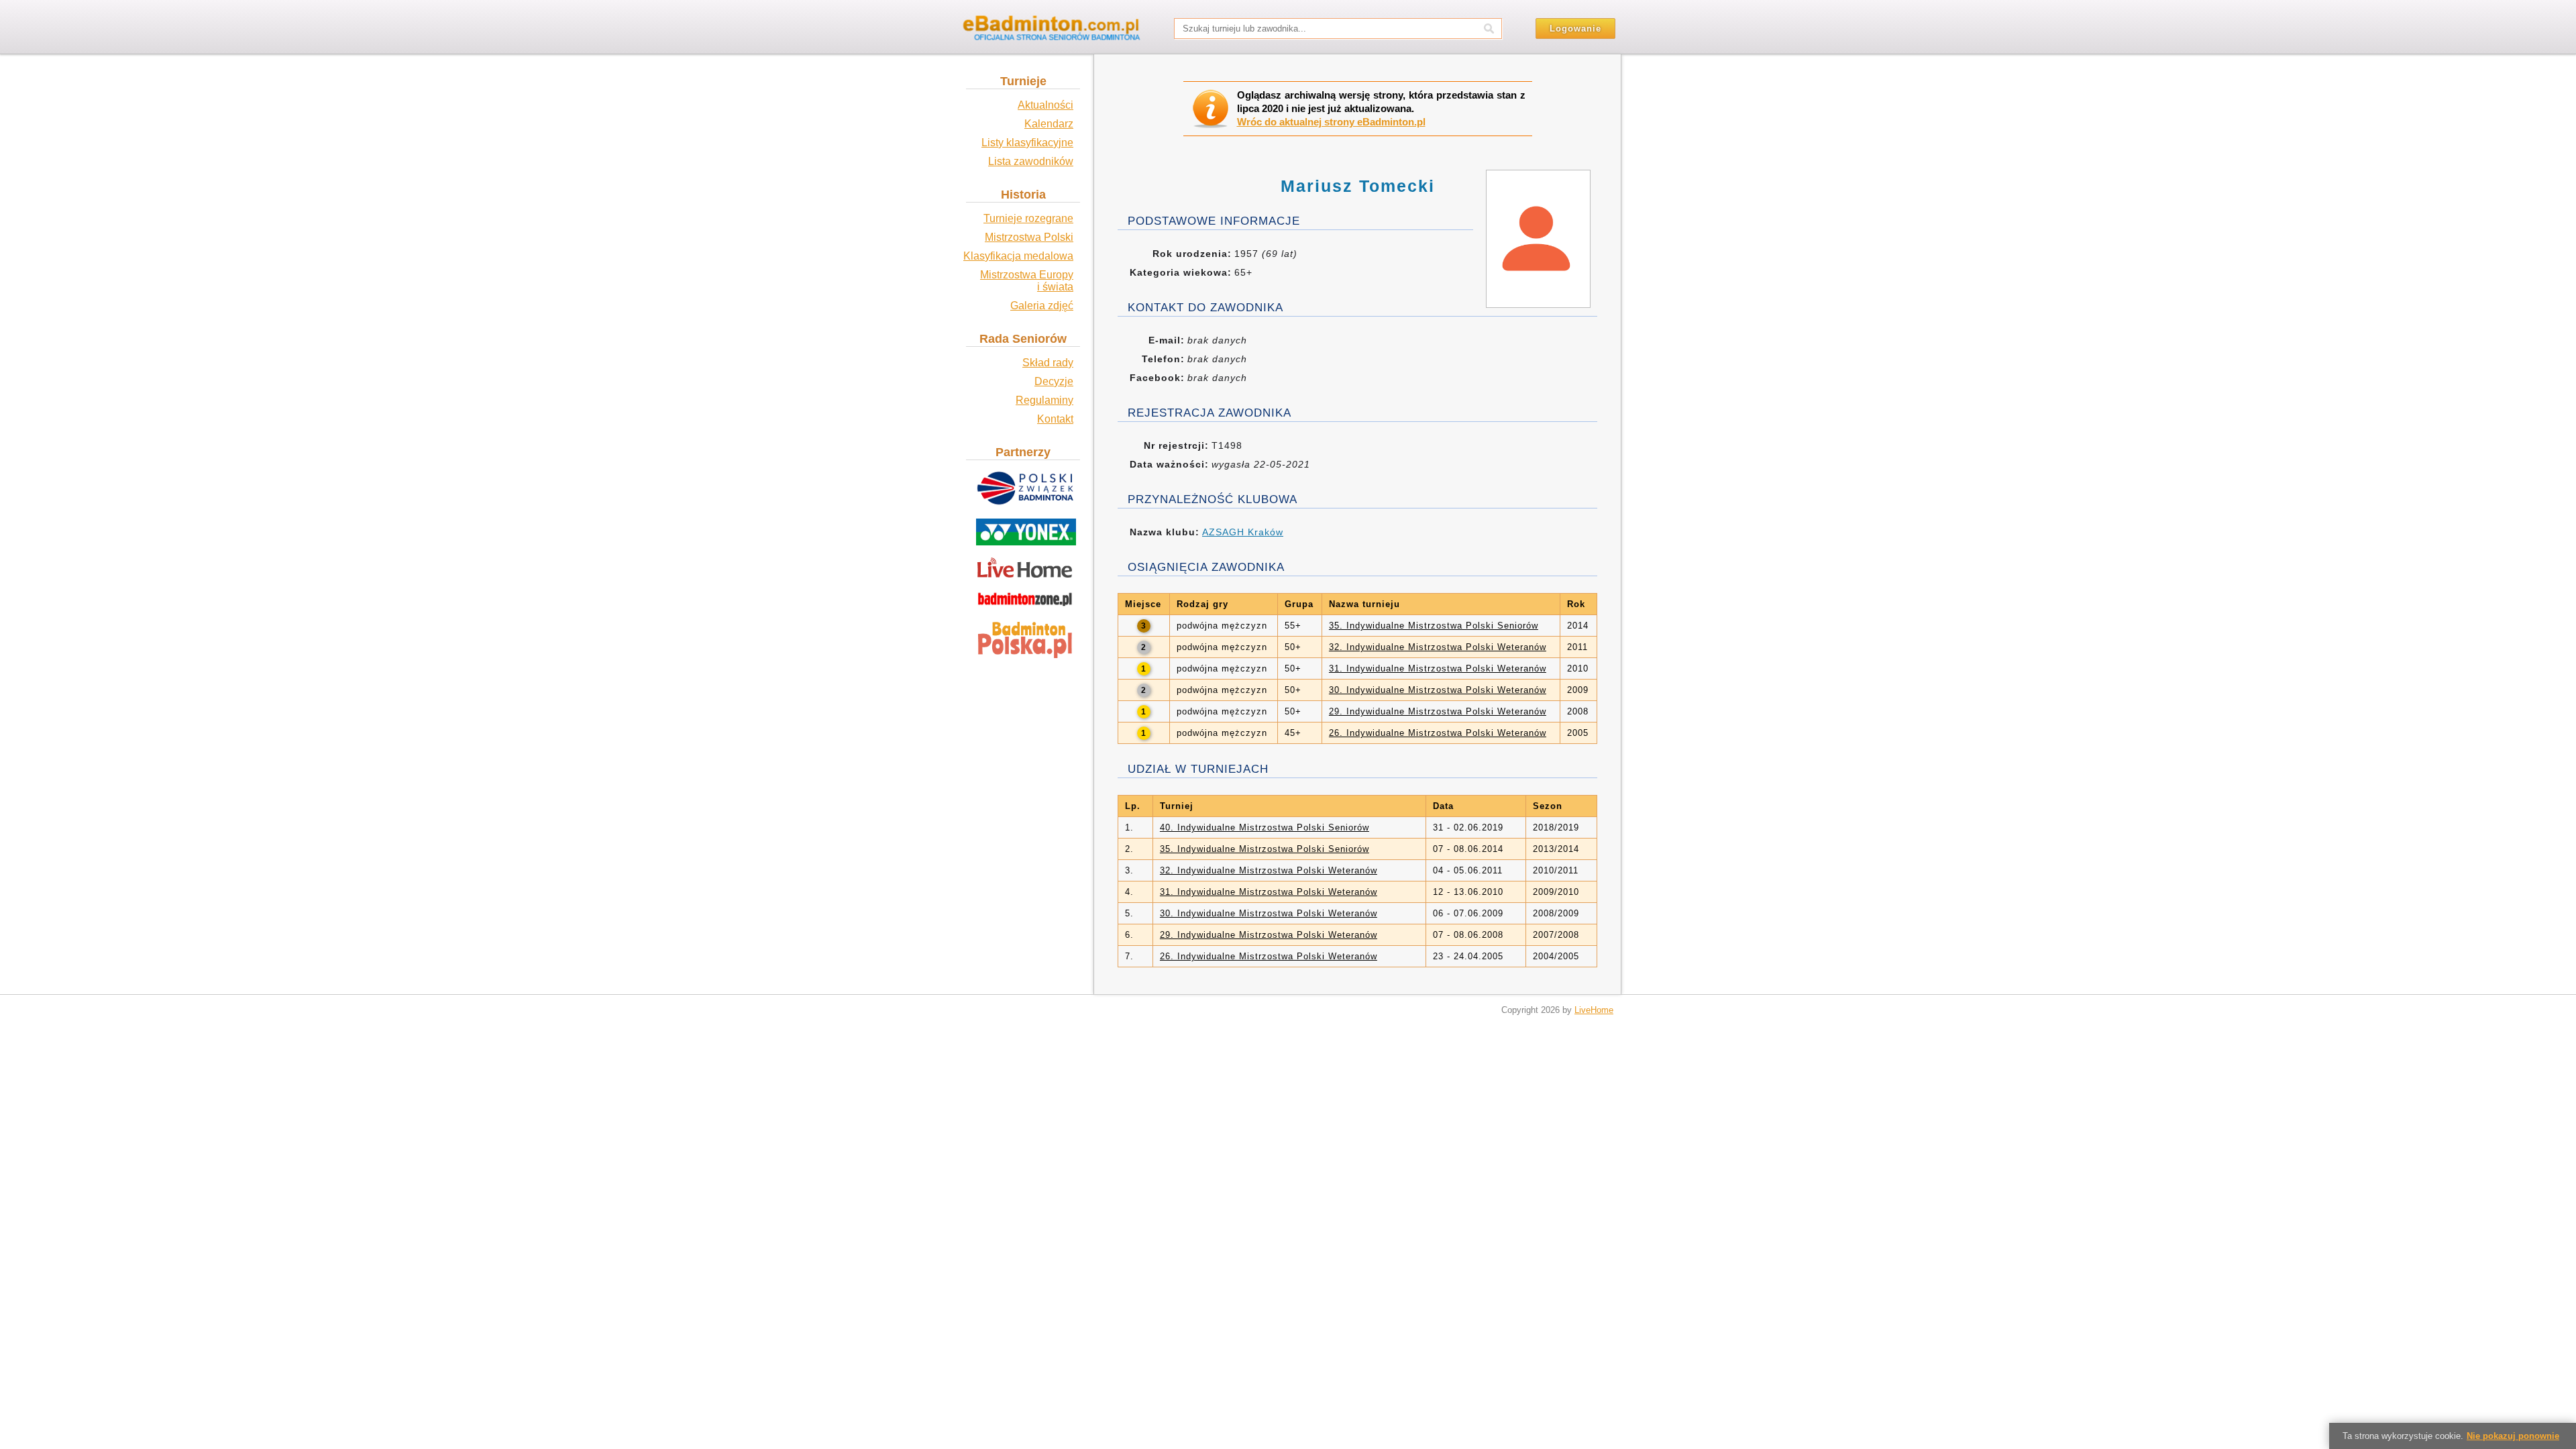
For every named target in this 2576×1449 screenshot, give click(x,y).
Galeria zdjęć (1042, 306)
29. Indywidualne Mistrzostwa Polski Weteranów (1438, 711)
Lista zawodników (1031, 161)
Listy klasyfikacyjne (1027, 143)
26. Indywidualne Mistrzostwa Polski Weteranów (1438, 733)
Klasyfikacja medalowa (1018, 256)
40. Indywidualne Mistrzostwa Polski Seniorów (1265, 827)
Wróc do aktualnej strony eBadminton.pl (1331, 122)
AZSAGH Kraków (1243, 532)
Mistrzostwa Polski (1029, 237)
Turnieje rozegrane (1028, 218)
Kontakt (1055, 419)
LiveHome (1594, 1010)
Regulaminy (1044, 400)
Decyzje (1054, 381)
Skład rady (1048, 363)
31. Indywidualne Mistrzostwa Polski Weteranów (1438, 668)
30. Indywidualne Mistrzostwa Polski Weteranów (1438, 690)
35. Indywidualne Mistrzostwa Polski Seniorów (1434, 626)
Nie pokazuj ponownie (2513, 1436)
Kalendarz (1049, 124)
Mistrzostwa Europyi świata (1027, 281)
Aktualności (1045, 105)
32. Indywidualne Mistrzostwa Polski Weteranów (1438, 647)
